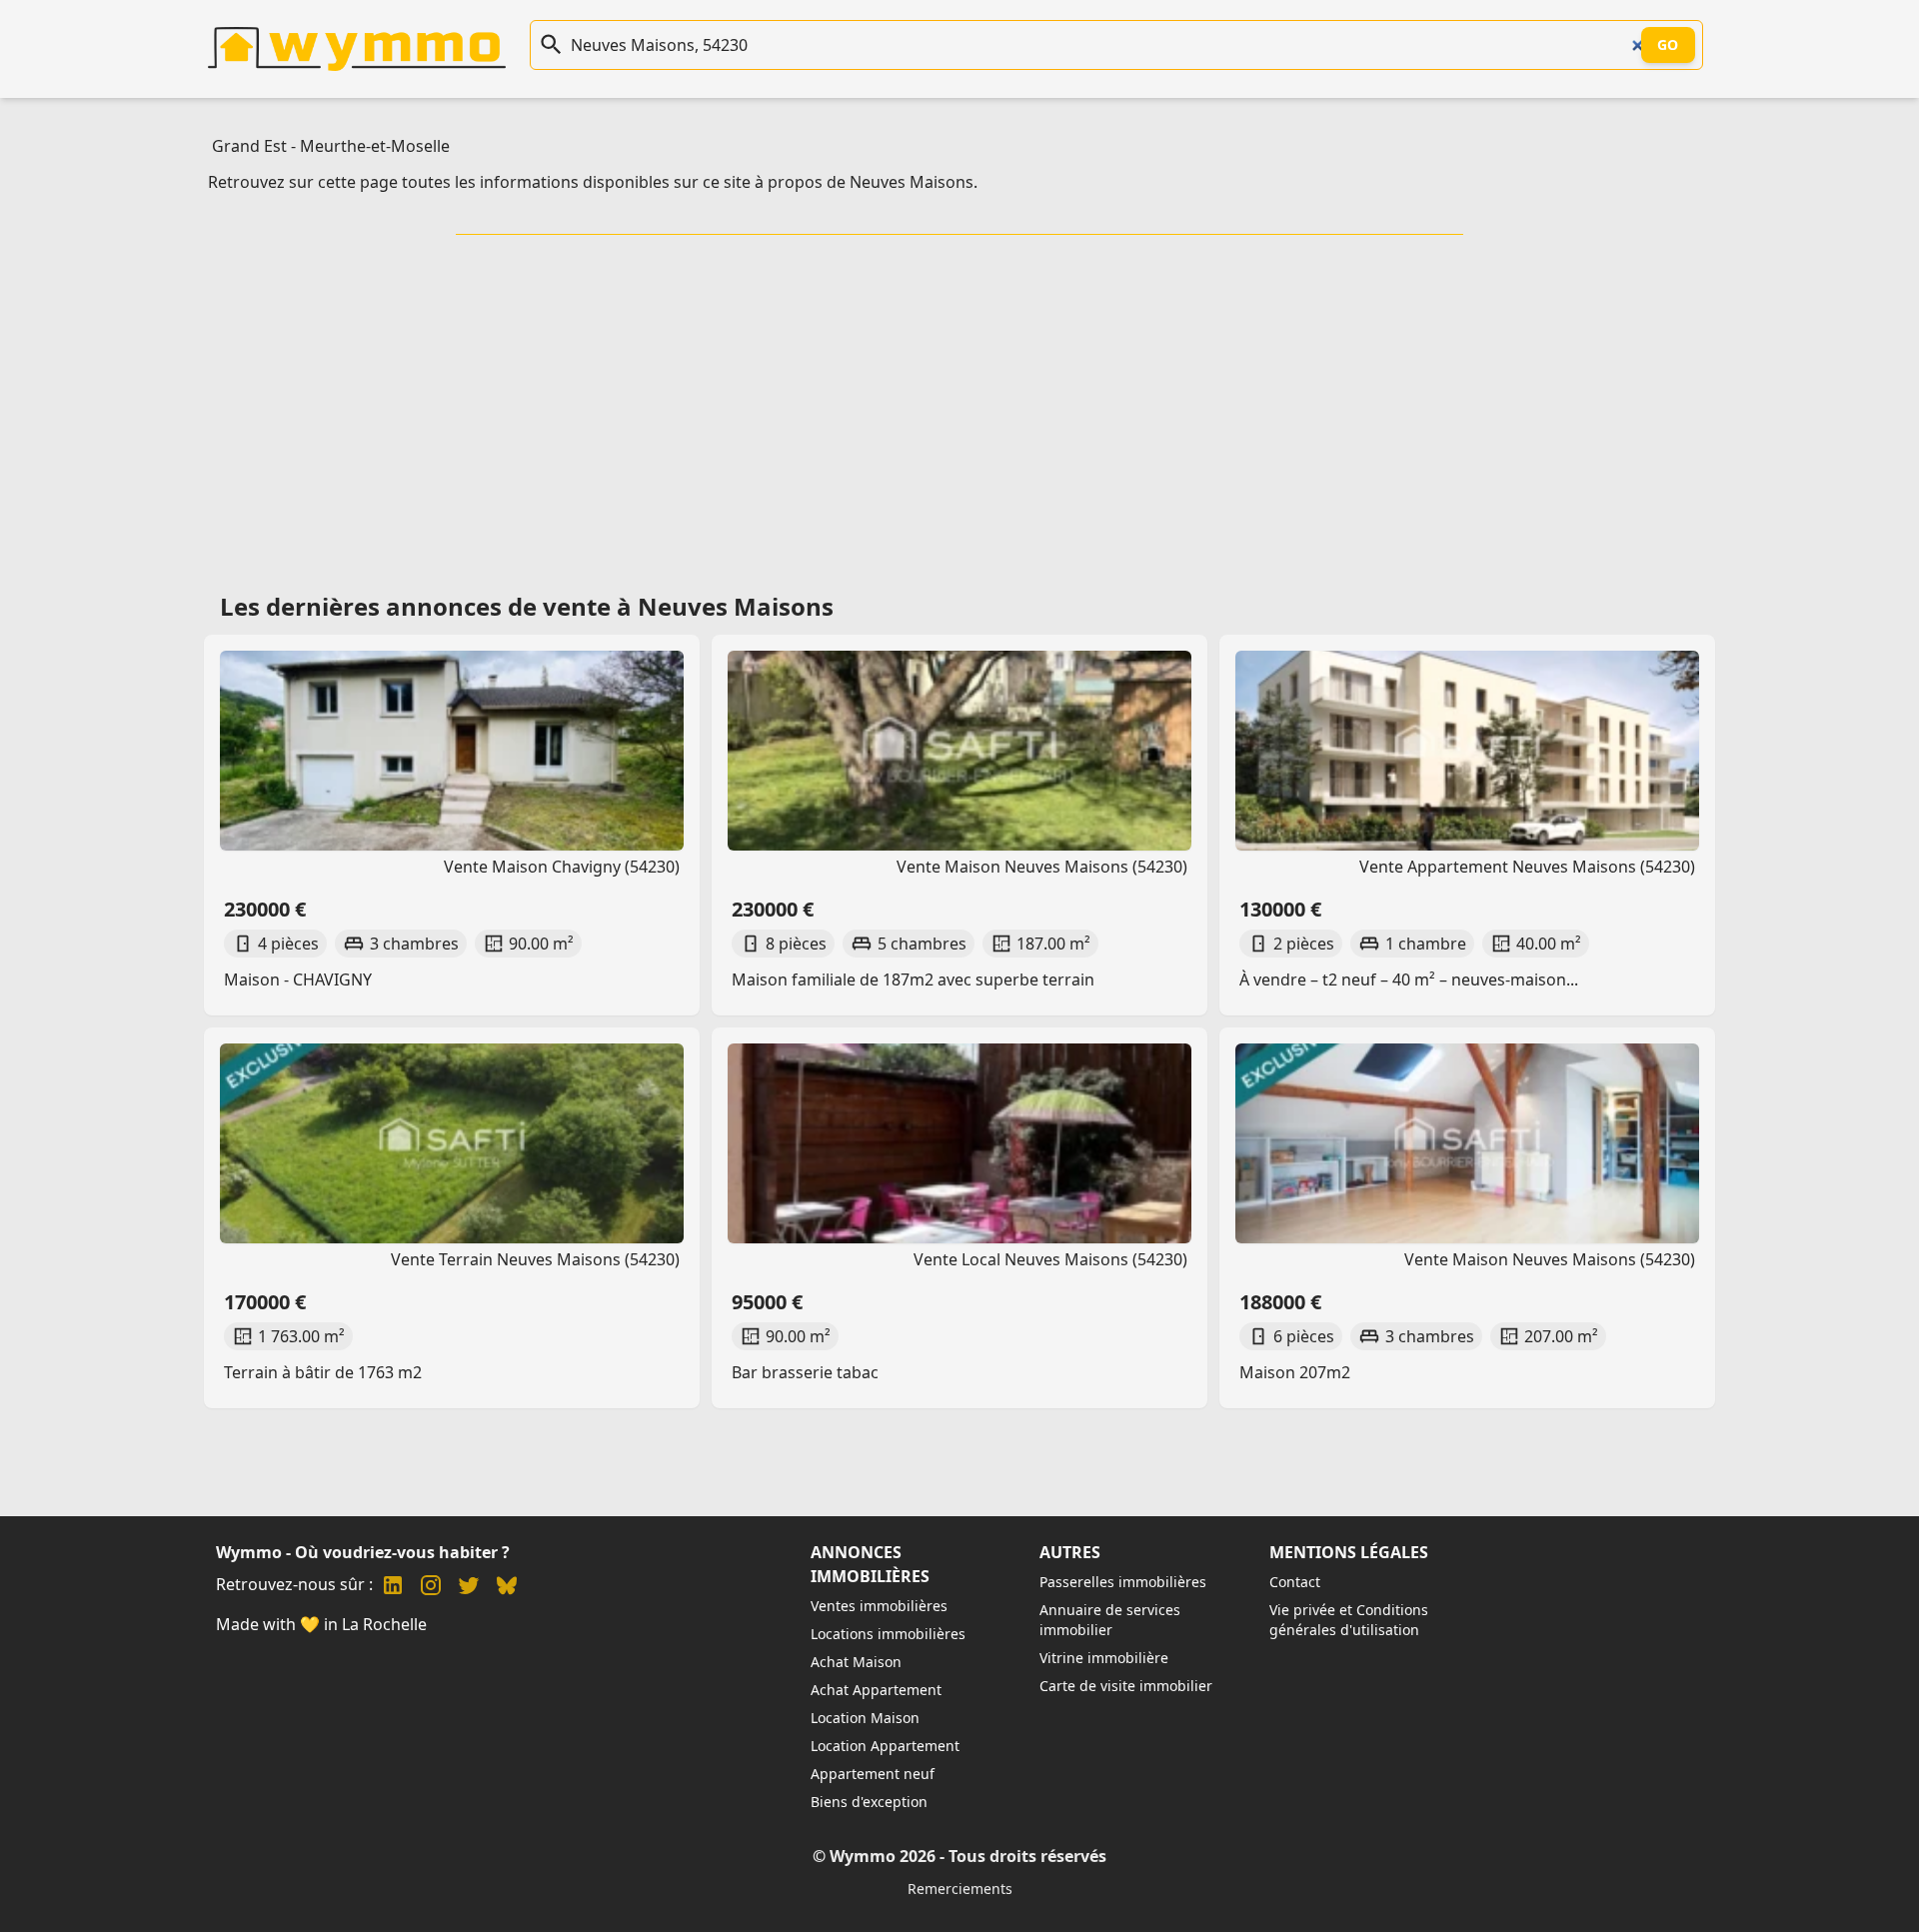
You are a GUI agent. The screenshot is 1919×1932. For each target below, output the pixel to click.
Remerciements (960, 1889)
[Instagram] (431, 1588)
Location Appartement (885, 1746)
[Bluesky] (507, 1588)
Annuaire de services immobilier (1110, 1620)
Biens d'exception (869, 1802)
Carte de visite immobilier (1126, 1686)
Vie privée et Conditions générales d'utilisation (1349, 1620)
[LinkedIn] (393, 1588)
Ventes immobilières (879, 1606)
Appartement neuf (873, 1774)
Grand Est (249, 146)
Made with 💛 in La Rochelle (321, 1624)
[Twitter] (469, 1588)
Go (1668, 44)
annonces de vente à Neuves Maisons (610, 606)
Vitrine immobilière (1104, 1658)
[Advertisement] (959, 407)
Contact (1295, 1582)
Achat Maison (856, 1662)
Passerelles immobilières (1123, 1582)
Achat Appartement (876, 1690)
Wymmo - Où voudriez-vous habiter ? (363, 1552)
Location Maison (865, 1718)
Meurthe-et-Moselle (375, 146)
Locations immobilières (888, 1634)
